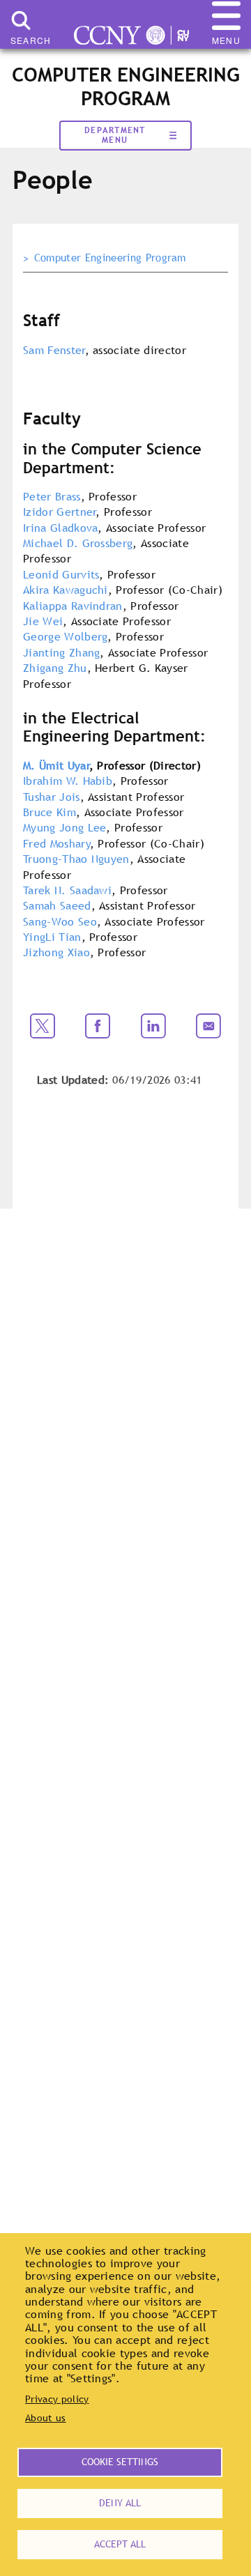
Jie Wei (43, 621)
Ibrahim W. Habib (68, 781)
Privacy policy (57, 2399)
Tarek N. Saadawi (67, 890)
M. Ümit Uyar (56, 765)
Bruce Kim (50, 812)
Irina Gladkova (60, 528)
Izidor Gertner (60, 512)
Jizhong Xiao (56, 952)
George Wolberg (65, 636)
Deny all (120, 2503)
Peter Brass (52, 496)
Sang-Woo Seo (60, 921)
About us (46, 2418)
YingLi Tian (52, 937)
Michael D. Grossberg (78, 543)
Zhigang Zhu (55, 668)
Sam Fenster (54, 350)
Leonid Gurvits (61, 574)
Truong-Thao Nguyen (76, 859)
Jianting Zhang (61, 652)
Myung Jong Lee (64, 827)
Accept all (120, 2544)
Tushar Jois (52, 797)
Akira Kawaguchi (66, 590)
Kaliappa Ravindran (73, 606)
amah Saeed (60, 905)
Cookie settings (120, 2462)
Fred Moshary (57, 843)
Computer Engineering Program (110, 258)
